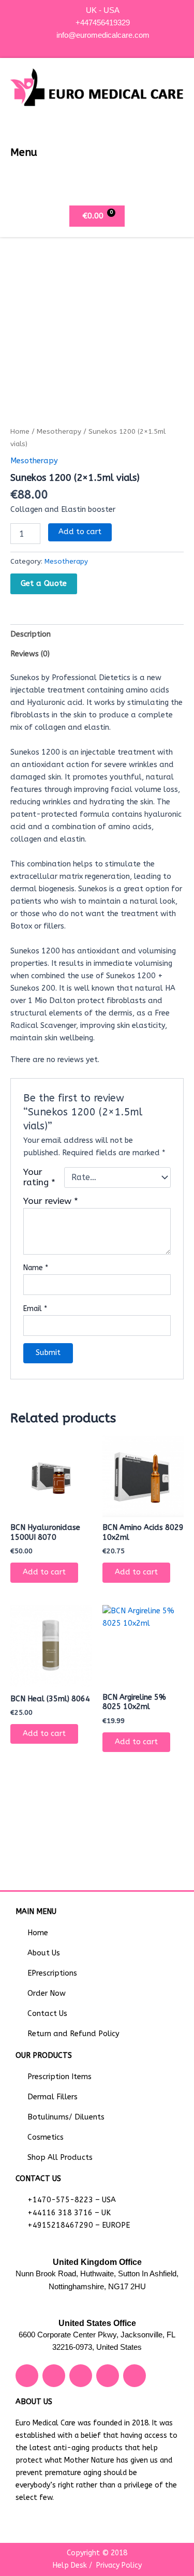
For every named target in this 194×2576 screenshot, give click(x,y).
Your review (51, 1201)
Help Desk (70, 2565)
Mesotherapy (59, 432)
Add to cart (80, 532)
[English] (99, 46)
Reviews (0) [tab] (30, 654)
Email (35, 1309)
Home (20, 432)
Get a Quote (44, 583)
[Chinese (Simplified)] (88, 46)
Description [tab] (31, 634)
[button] (175, 152)
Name (36, 1268)
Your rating (39, 1177)
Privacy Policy (119, 2565)
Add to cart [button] (44, 1572)
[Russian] (109, 46)
